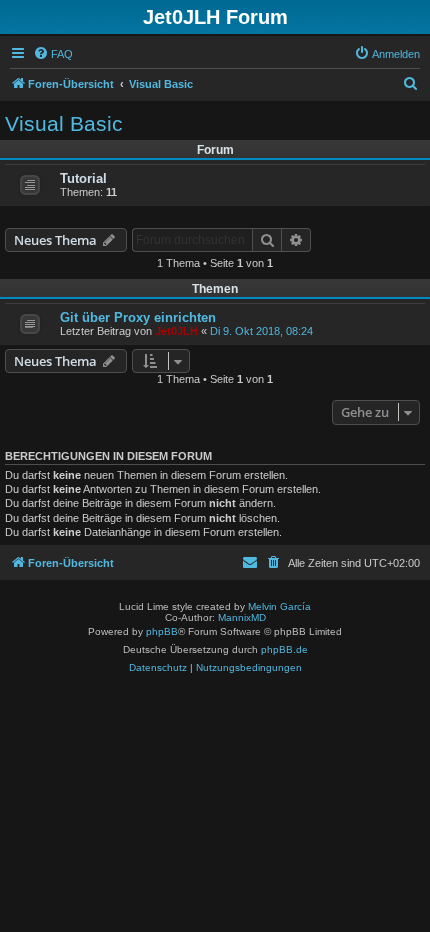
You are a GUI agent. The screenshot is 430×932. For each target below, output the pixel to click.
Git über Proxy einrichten (138, 317)
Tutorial (83, 178)
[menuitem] (53, 54)
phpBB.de (284, 649)
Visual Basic (64, 123)
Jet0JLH (176, 331)
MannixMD (242, 617)
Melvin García (279, 606)
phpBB (162, 631)
